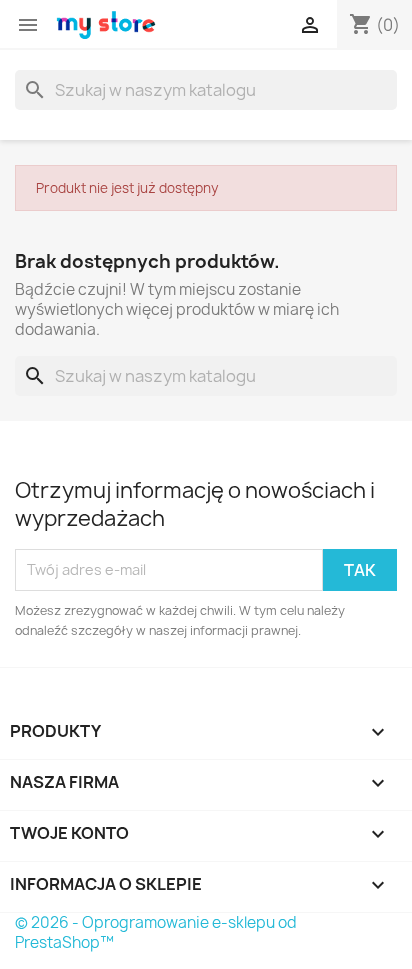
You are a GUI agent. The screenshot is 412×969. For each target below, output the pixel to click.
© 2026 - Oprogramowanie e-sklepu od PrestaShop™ (156, 932)
